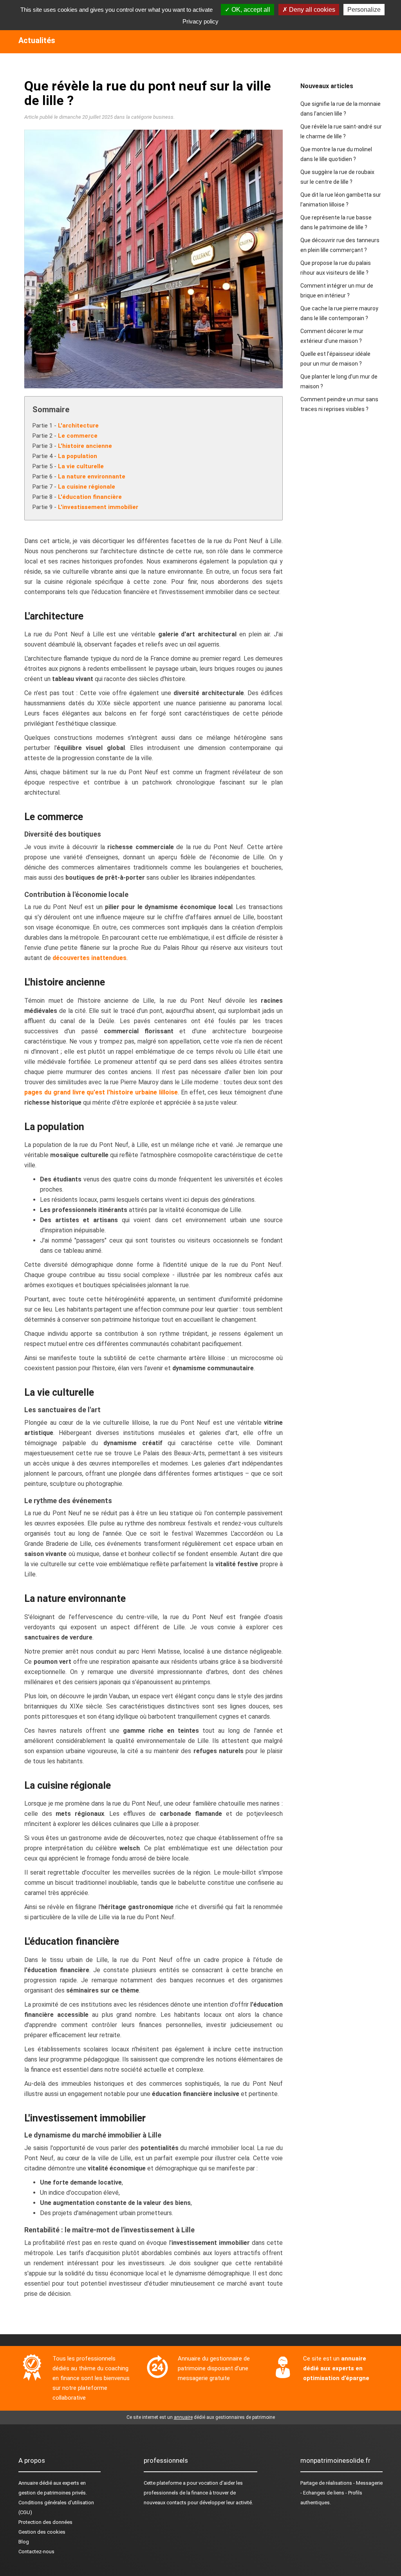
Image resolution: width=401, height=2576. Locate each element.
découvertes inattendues (89, 958)
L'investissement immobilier (98, 507)
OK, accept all (250, 10)
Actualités (37, 40)
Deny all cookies (311, 10)
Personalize (364, 10)
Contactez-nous (36, 2552)
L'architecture (78, 426)
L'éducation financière (90, 497)
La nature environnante (92, 476)
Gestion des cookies (42, 2532)
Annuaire (28, 2483)
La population (78, 456)
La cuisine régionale (87, 487)
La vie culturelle (81, 466)
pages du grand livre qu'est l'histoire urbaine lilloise (101, 1092)
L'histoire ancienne (85, 446)
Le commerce (78, 436)
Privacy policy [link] (200, 21)
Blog (24, 2542)
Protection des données (45, 2522)
